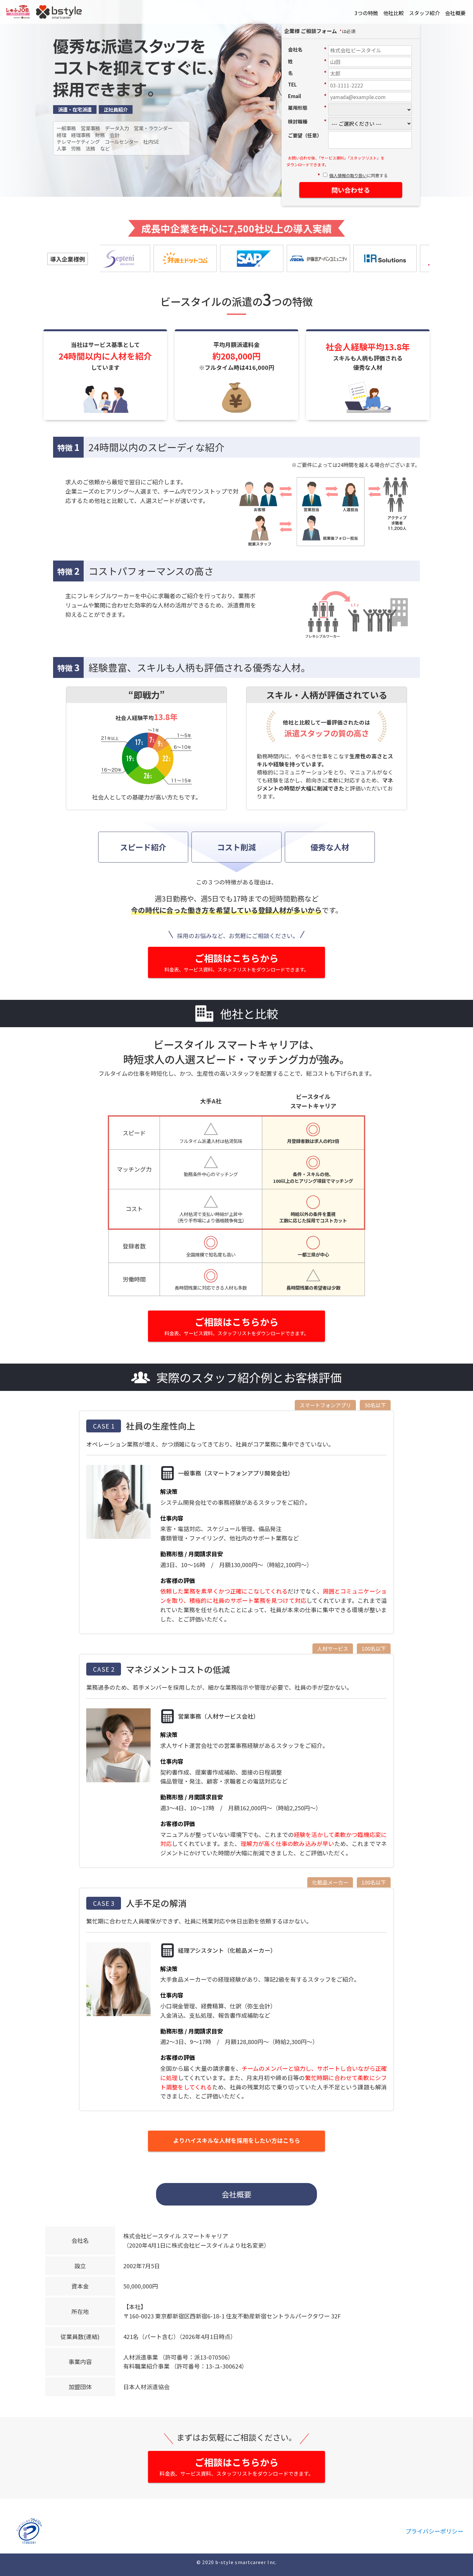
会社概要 (455, 13)
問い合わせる (351, 190)
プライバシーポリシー (434, 2531)
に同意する (358, 176)
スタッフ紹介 (424, 13)
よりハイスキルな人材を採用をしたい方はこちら (237, 2140)
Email (307, 96)
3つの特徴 (366, 13)
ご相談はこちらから (236, 962)
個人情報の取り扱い (348, 175)
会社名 (307, 49)
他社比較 (394, 13)
